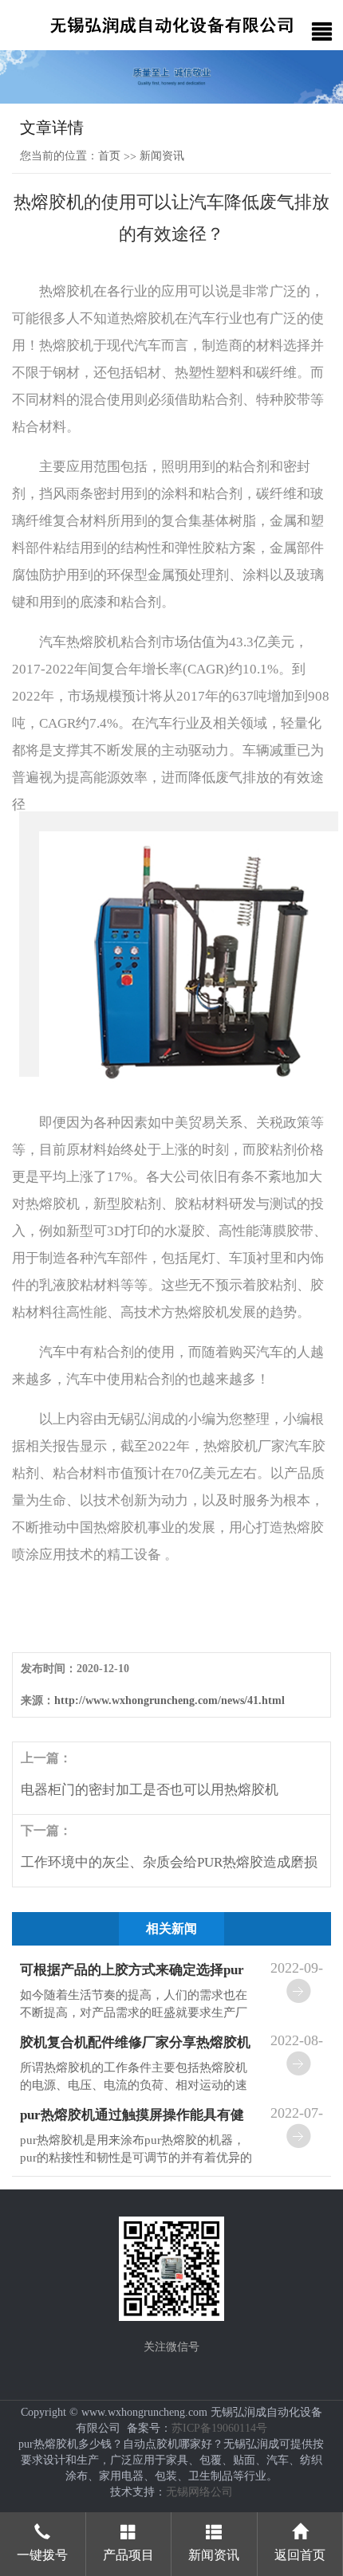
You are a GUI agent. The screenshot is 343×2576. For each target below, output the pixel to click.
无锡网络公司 (199, 2492)
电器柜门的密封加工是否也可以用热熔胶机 (150, 1790)
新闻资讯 (162, 156)
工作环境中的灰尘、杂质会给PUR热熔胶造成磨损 (169, 1862)
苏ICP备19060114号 (219, 2428)
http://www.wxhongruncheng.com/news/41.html (170, 1700)
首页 (109, 156)
